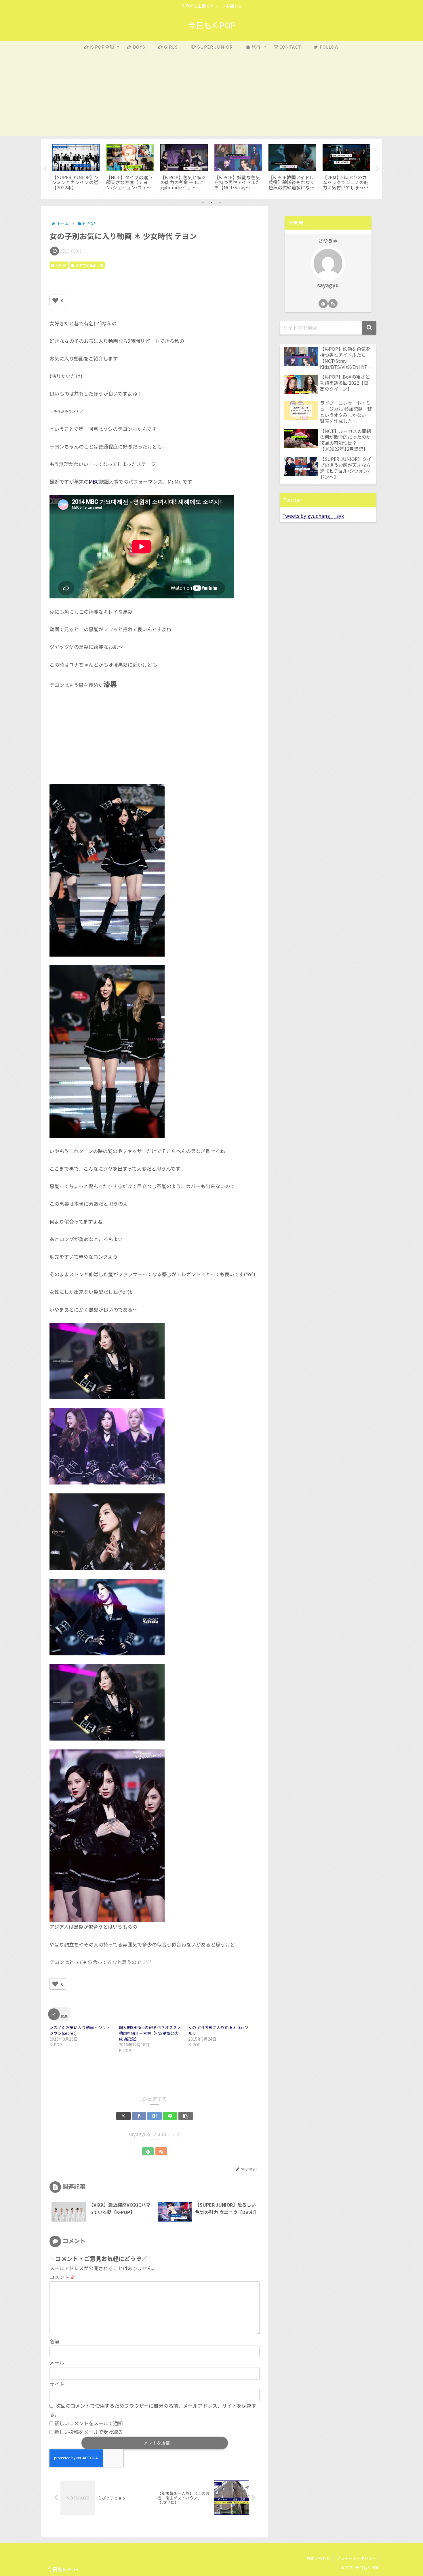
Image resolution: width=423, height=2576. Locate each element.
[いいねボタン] (55, 300)
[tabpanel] (76, 168)
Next (378, 169)
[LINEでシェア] (170, 2116)
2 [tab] (211, 203)
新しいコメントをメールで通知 (89, 2423)
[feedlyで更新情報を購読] (148, 2151)
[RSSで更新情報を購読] (161, 2151)
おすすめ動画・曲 (89, 265)
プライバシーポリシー (357, 2558)
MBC (94, 481)
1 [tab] (203, 203)
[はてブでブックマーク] (155, 2116)
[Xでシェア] (123, 2116)
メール (57, 2362)
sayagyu (328, 285)
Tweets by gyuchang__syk (313, 516)
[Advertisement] (211, 96)
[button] (186, 2116)
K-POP (61, 265)
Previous (45, 169)
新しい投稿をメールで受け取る (89, 2432)
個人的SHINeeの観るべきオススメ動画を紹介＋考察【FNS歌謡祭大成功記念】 (150, 2033)
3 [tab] (220, 203)
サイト (57, 2384)
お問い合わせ (318, 2558)
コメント (62, 2277)
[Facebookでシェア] (139, 2116)
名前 (54, 2341)
